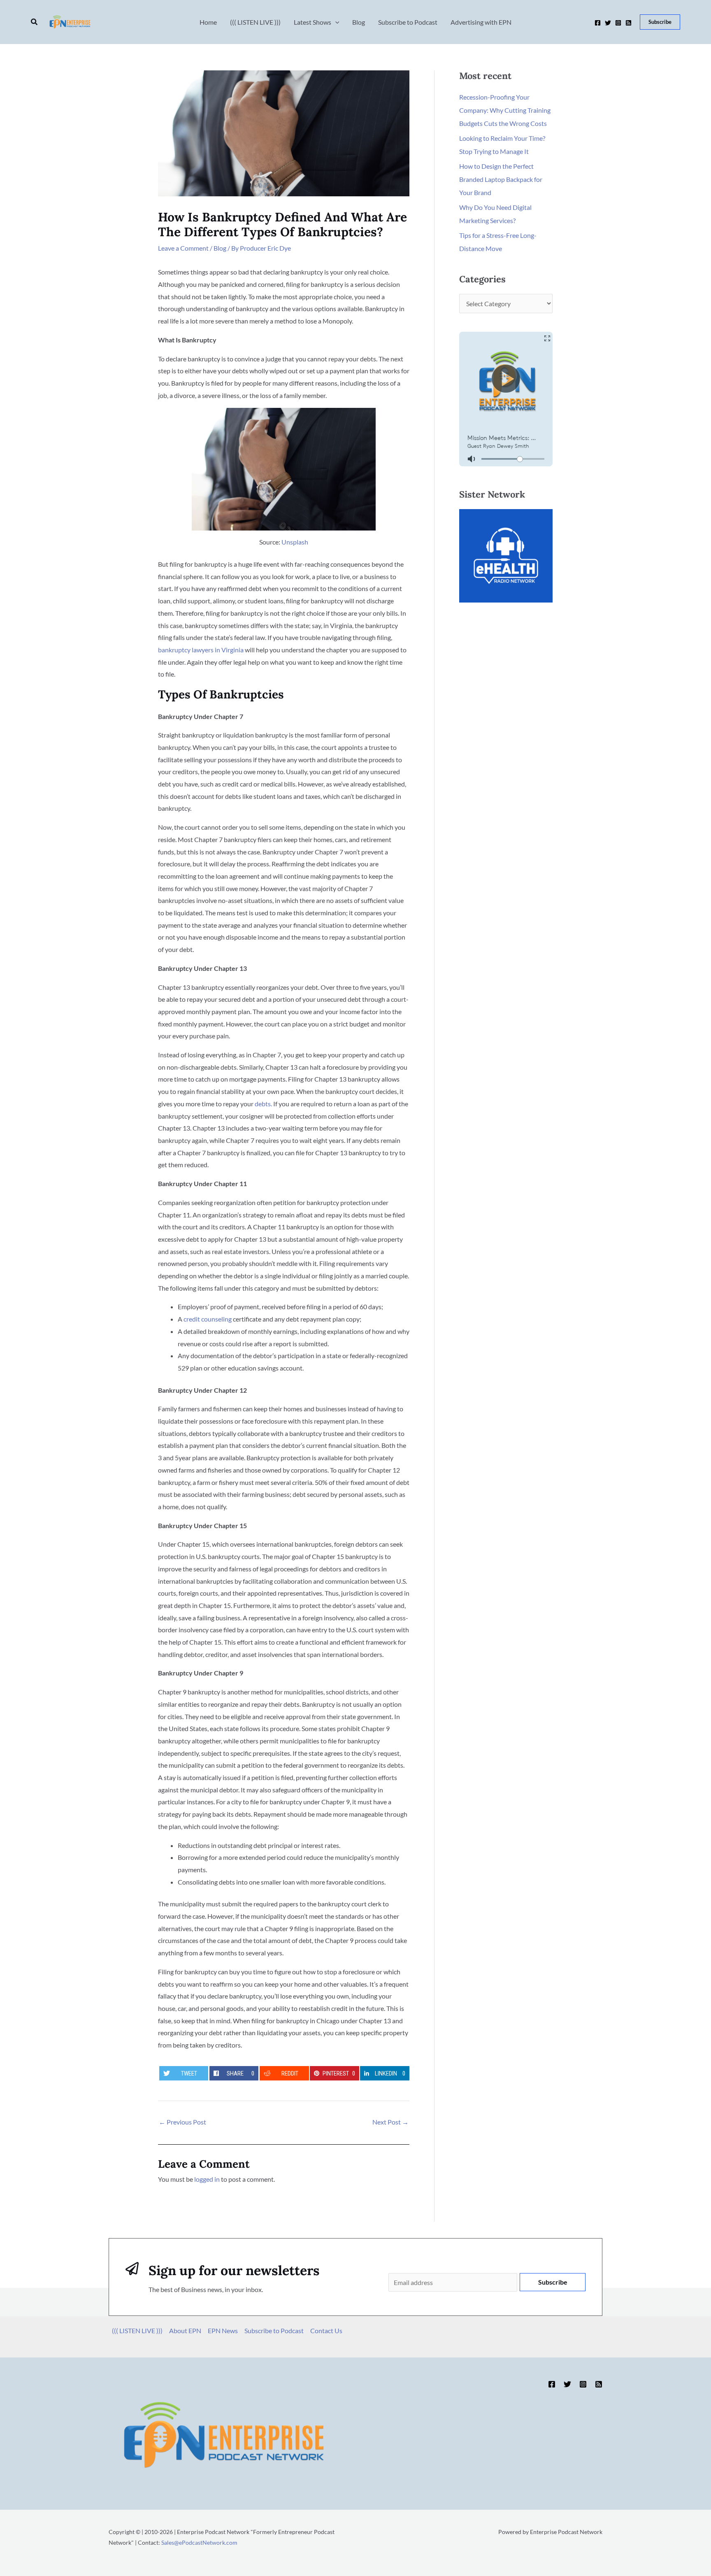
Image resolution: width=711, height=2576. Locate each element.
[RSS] (629, 23)
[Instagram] (618, 23)
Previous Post (182, 2122)
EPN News (223, 2331)
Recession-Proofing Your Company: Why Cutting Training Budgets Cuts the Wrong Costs (505, 110)
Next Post (390, 2122)
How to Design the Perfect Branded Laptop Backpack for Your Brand (501, 179)
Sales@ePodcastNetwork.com (199, 2542)
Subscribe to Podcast (274, 2331)
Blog (220, 248)
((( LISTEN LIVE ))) (137, 2331)
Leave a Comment (183, 248)
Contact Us (326, 2331)
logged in (207, 2179)
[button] (35, 22)
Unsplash (295, 542)
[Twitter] (608, 23)
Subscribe (553, 2282)
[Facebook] (598, 23)
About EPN (185, 2331)
